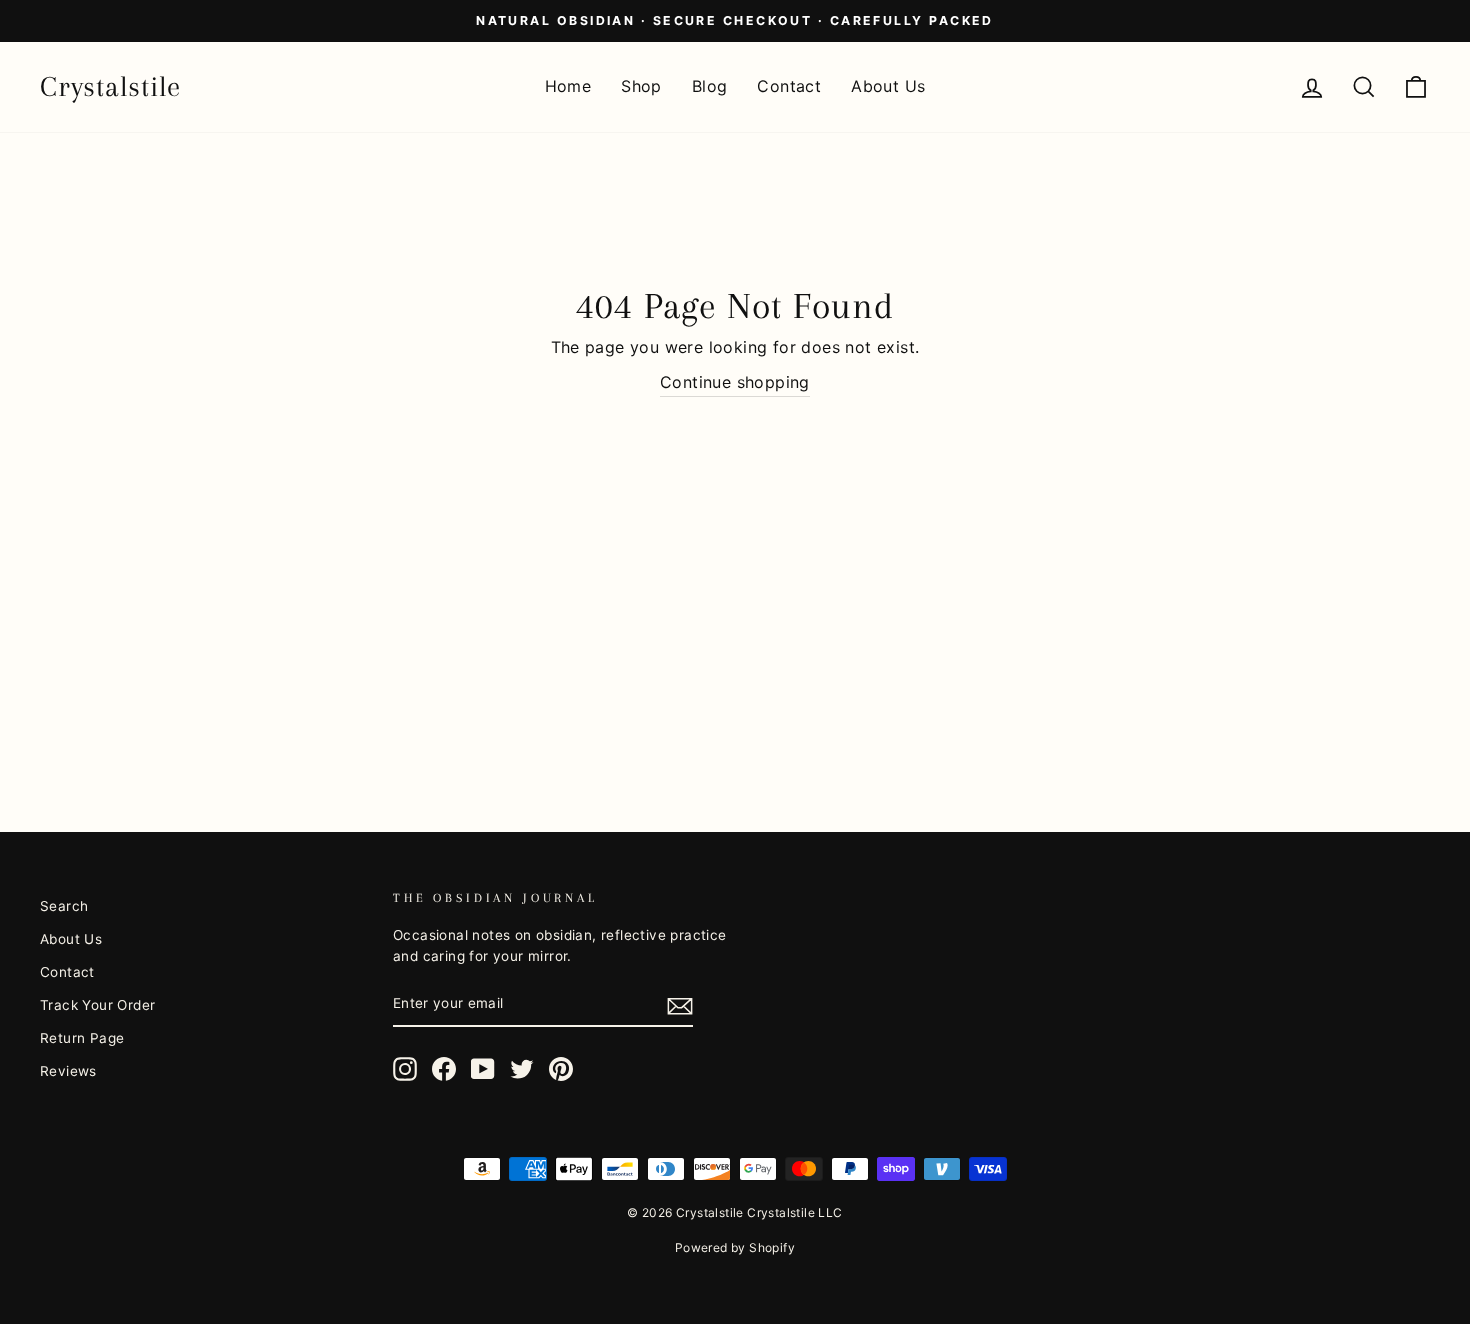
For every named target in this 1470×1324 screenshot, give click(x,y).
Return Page (82, 1038)
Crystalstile (110, 86)
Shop (641, 86)
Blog (710, 86)
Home (568, 86)
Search (64, 906)
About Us (888, 86)
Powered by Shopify (735, 1247)
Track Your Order (97, 1005)
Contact (789, 86)
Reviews (68, 1071)
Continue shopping (735, 382)
